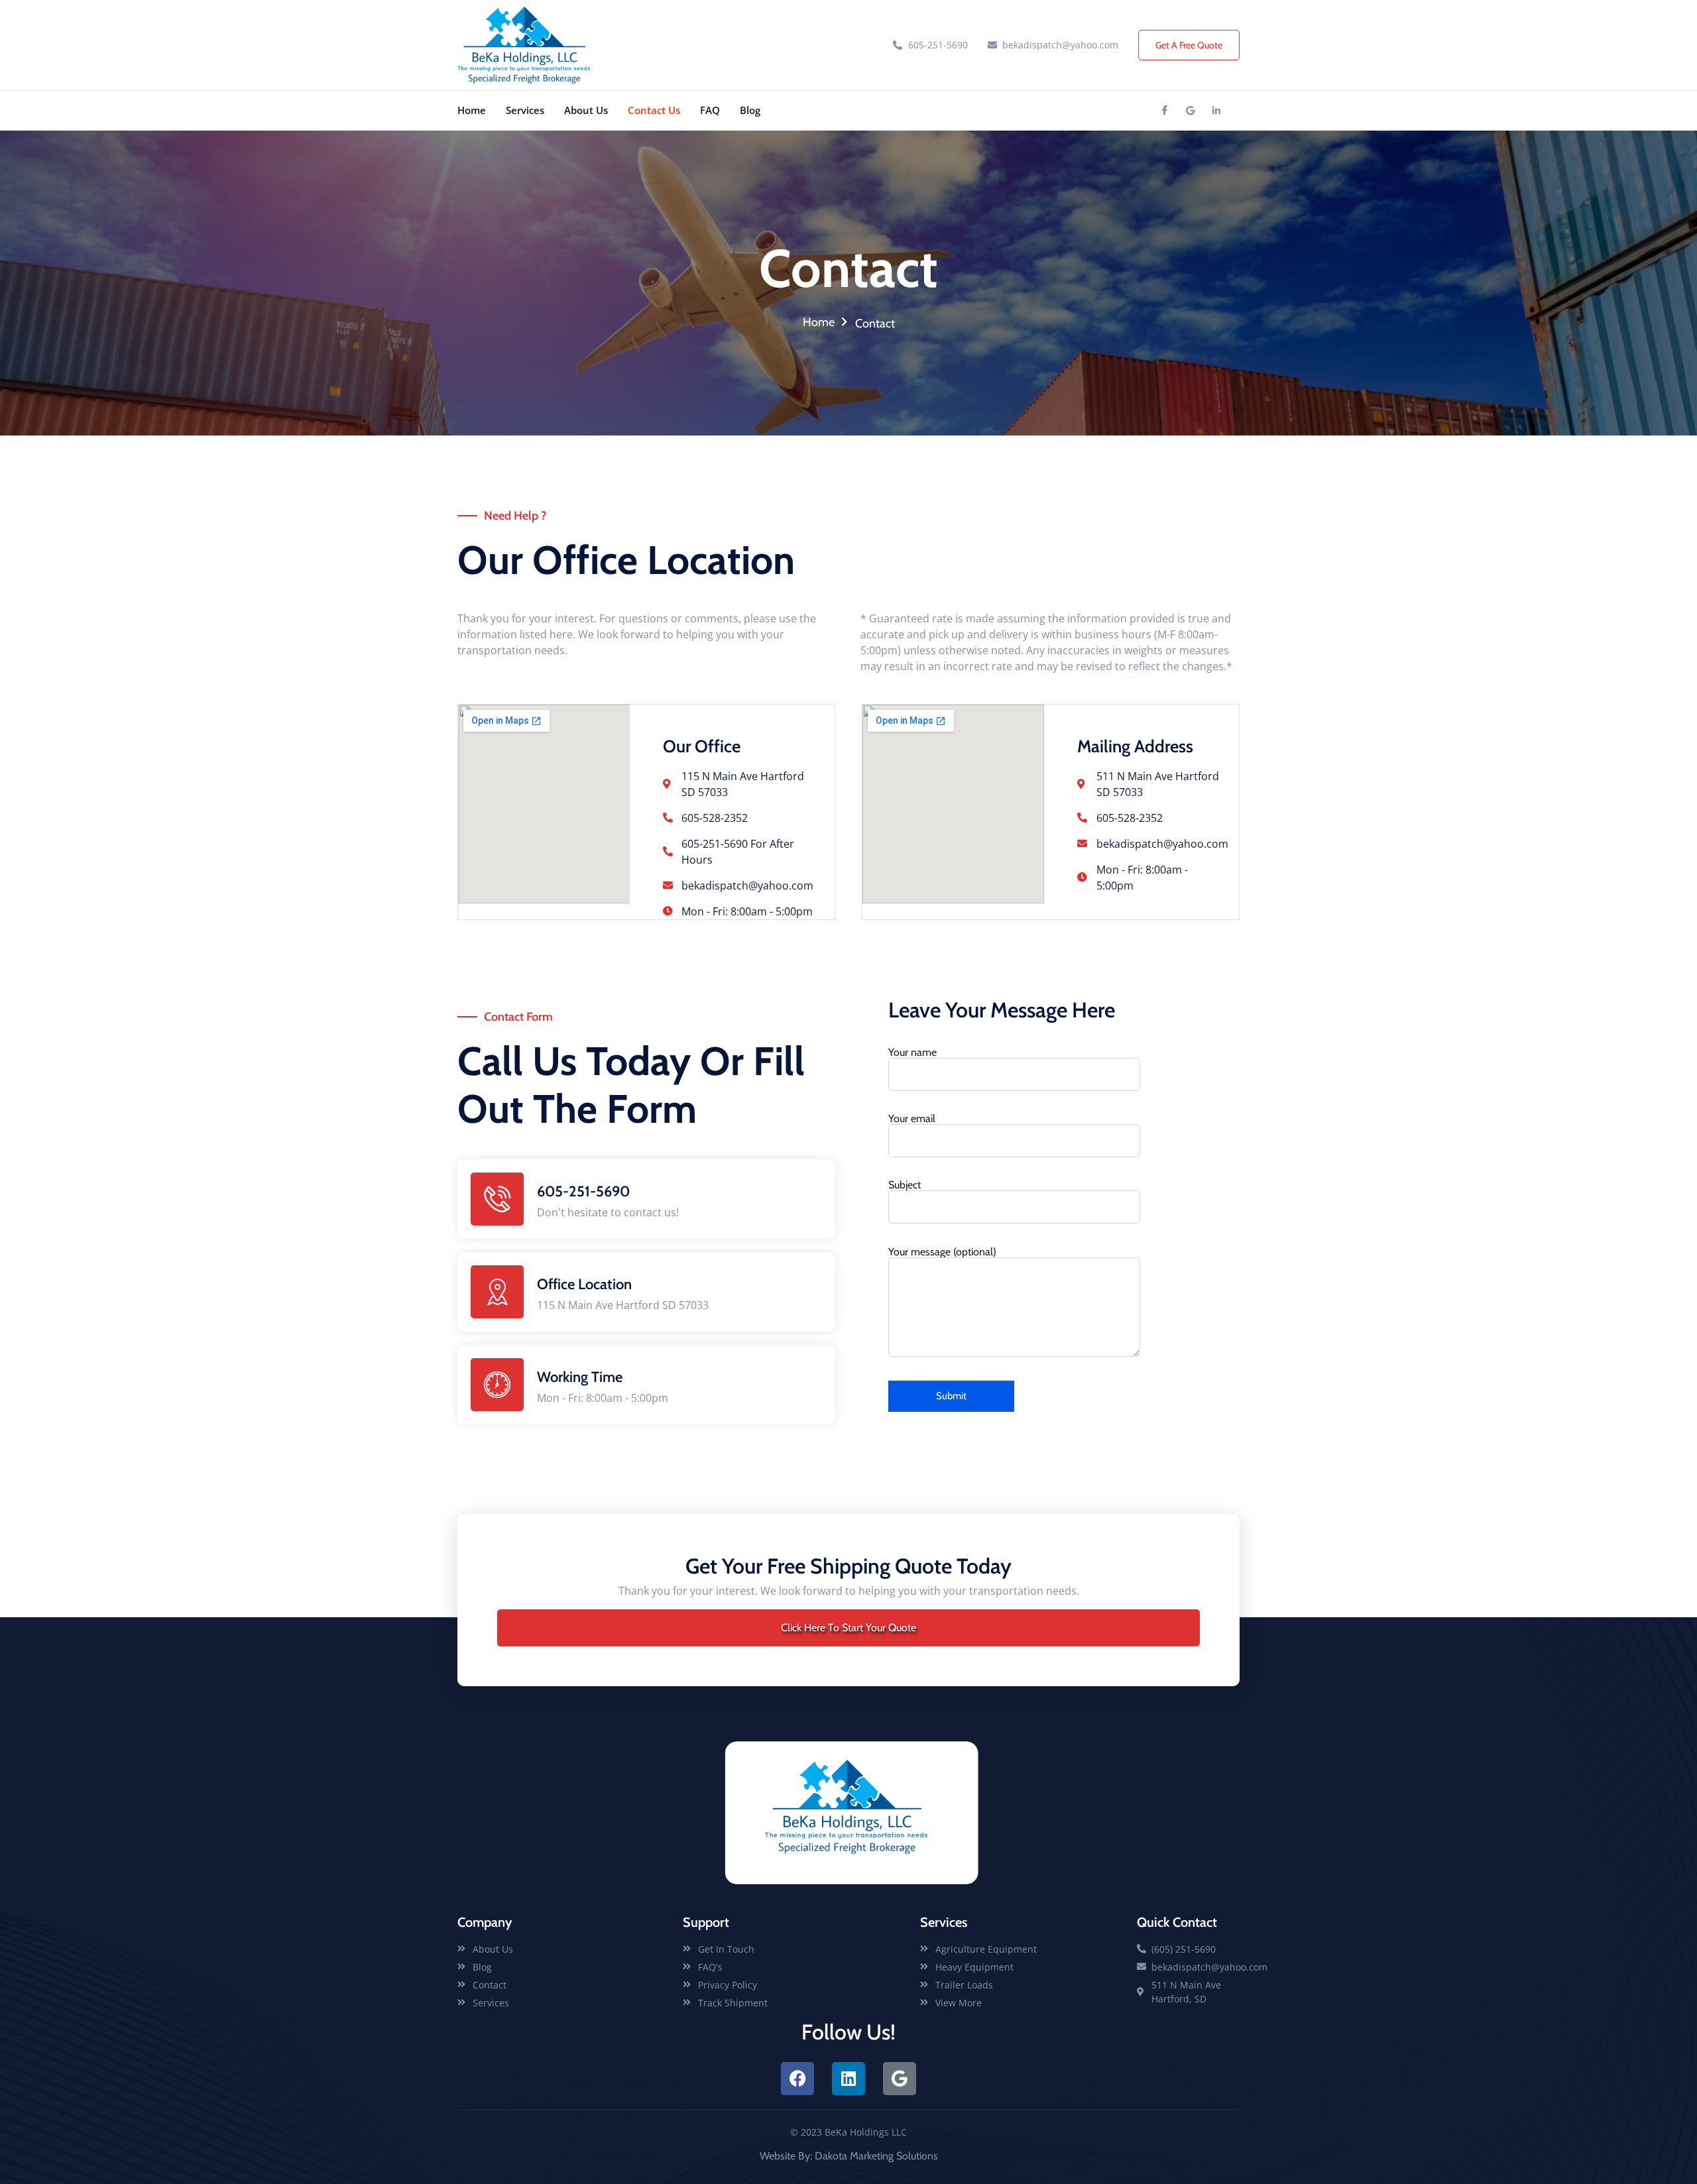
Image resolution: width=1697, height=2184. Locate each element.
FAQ (710, 110)
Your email (912, 1119)
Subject (905, 1185)
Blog (750, 110)
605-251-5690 (583, 1191)
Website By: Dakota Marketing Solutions (849, 2156)
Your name (912, 1053)
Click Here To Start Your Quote (848, 1628)
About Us (586, 110)
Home (472, 110)
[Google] (1191, 111)
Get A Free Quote (1189, 45)
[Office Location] (497, 1292)
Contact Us (654, 110)
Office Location (584, 1284)
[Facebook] (1165, 111)
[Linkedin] (1216, 111)
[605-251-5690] (497, 1199)
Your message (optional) (942, 1252)
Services (525, 110)
